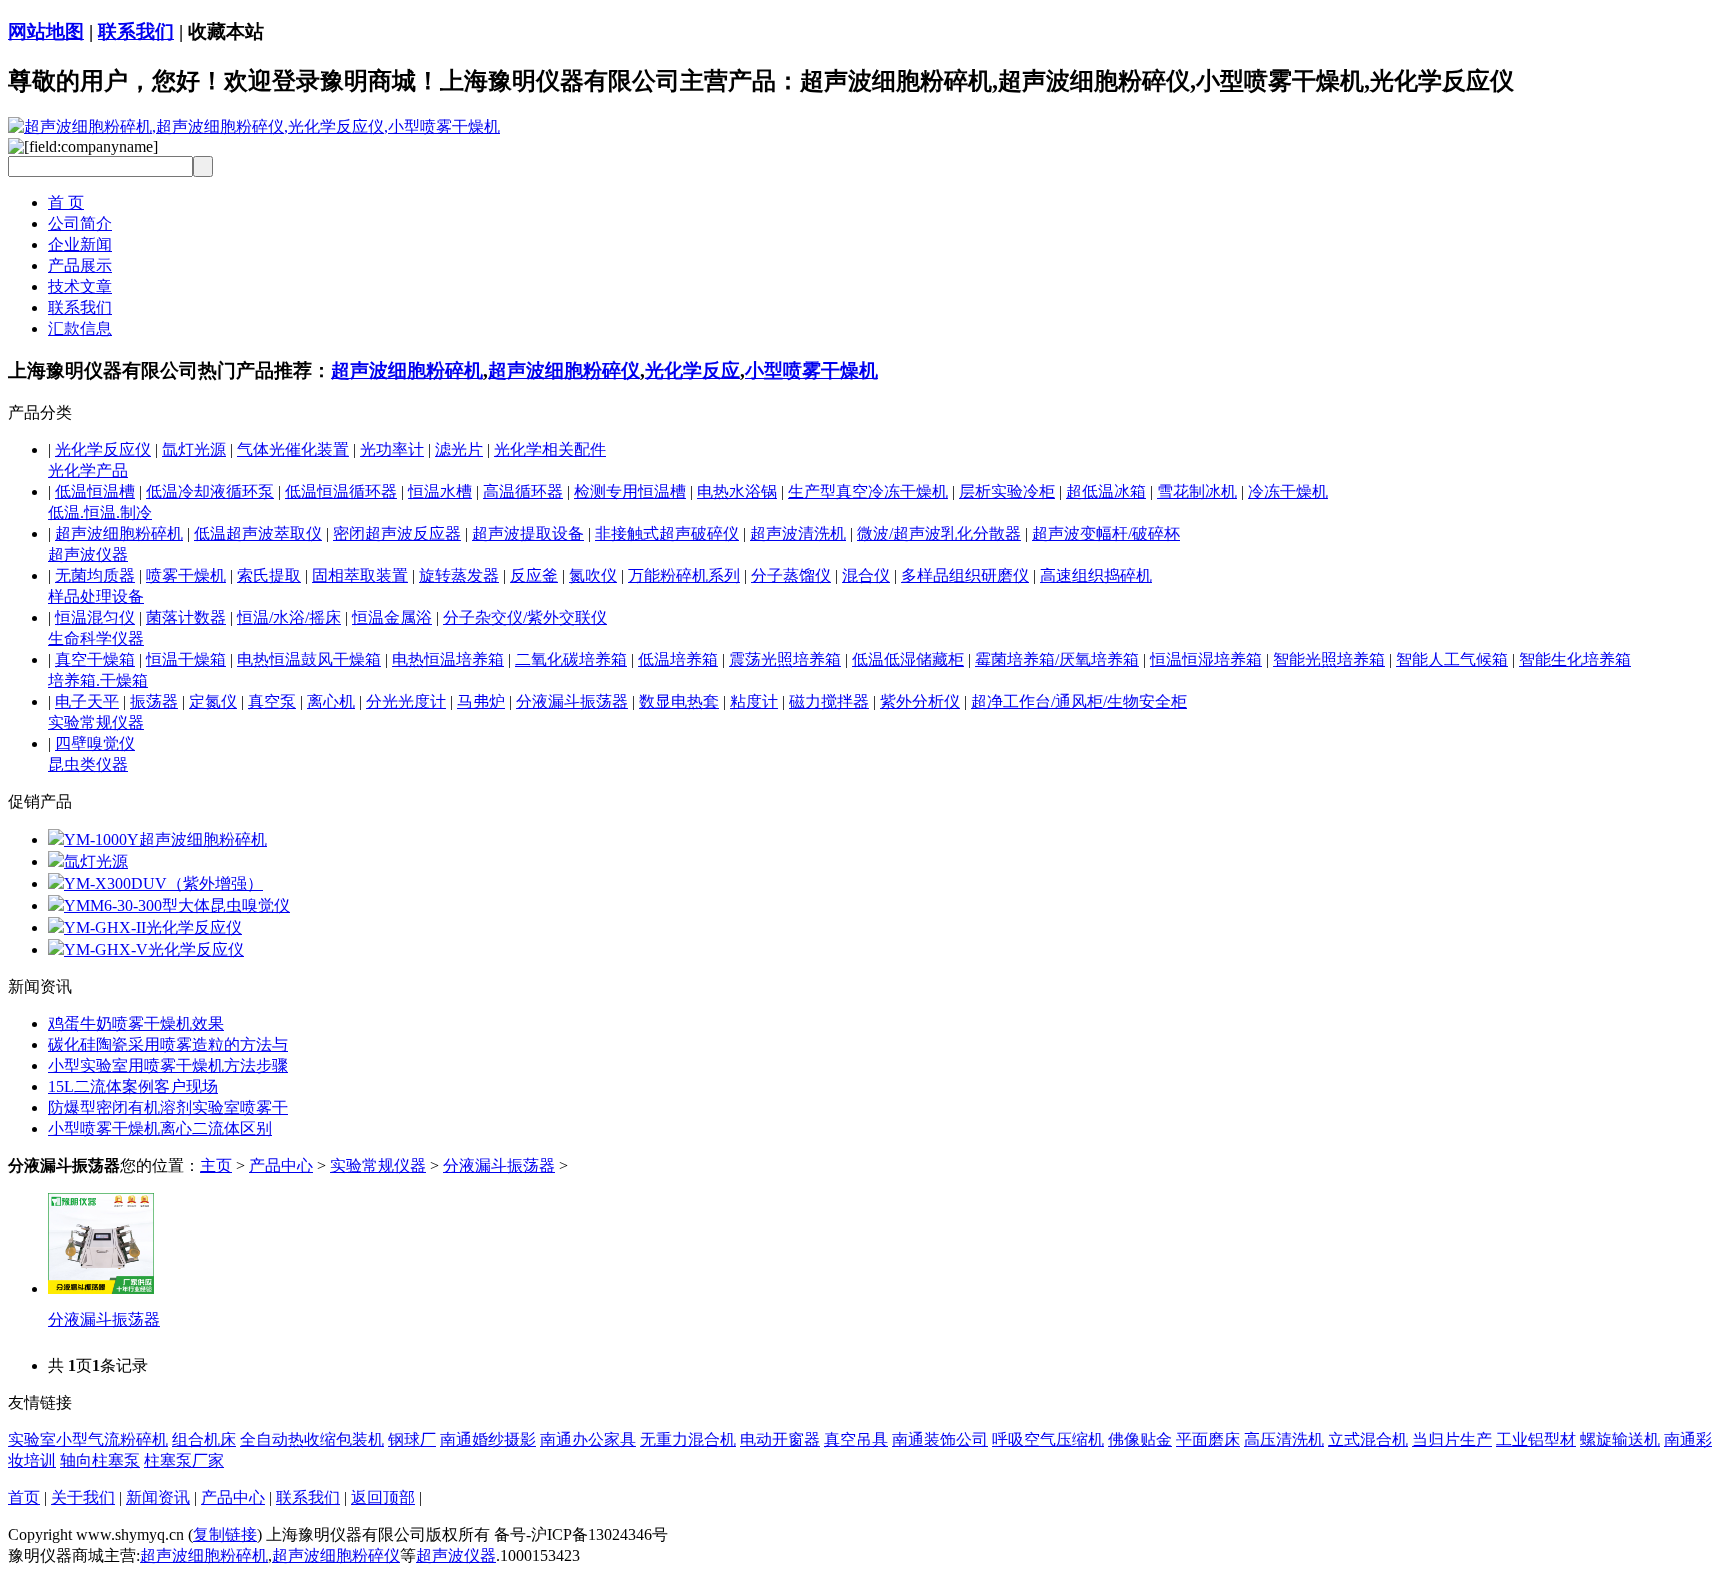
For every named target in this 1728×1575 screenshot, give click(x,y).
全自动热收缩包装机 (312, 1439)
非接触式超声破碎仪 (667, 533)
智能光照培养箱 (1329, 659)
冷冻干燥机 (1288, 491)
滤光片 (459, 449)
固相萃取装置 (360, 575)
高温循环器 (523, 491)
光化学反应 (692, 370)
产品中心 (281, 1165)
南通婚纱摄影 (488, 1439)
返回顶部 (383, 1497)
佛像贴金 (1140, 1439)
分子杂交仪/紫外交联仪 (525, 617)
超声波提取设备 (528, 533)
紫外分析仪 (920, 701)
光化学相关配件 (550, 449)
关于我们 (83, 1497)
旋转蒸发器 (459, 575)
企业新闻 (80, 244)
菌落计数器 (186, 617)
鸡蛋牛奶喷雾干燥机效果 (136, 1023)
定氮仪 (213, 701)
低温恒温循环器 (341, 491)
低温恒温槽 (95, 491)
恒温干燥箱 (186, 659)
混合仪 (866, 575)
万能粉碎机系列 (684, 575)
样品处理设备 (96, 596)
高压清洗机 (1284, 1439)
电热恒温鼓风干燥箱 (309, 659)
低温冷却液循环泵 (210, 491)
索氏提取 (269, 575)
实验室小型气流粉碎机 (88, 1439)
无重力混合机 (688, 1439)
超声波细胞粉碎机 (407, 370)
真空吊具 (856, 1439)
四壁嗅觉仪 (95, 743)
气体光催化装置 (293, 449)
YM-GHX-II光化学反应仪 (153, 927)
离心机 (331, 701)
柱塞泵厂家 (184, 1460)
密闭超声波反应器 (397, 533)
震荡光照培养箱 (785, 659)
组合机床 (204, 1439)
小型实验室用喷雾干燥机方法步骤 (168, 1065)
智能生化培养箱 (1575, 659)
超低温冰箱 (1106, 491)
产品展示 (80, 265)
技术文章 (80, 286)
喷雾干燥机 (186, 575)
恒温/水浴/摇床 (289, 617)
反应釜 (534, 575)
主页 (216, 1165)
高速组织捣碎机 (1096, 575)
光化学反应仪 (103, 449)
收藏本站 (226, 31)
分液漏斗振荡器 (572, 701)
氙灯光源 (194, 449)
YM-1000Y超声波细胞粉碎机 (165, 839)
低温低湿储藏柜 (908, 659)
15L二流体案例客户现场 (133, 1086)
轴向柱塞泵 (100, 1460)
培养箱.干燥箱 (98, 680)
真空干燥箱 (95, 659)
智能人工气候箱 (1452, 659)
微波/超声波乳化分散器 (939, 533)
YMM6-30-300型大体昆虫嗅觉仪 (177, 905)
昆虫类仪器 (88, 764)
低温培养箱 (678, 659)
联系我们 (136, 31)
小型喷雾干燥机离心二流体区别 (160, 1128)
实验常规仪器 (96, 722)
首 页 (66, 202)
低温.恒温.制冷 (100, 512)
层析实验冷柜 (1007, 491)
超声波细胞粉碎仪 (564, 370)
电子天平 (87, 701)
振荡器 (154, 701)
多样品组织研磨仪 (965, 575)
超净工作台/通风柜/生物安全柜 (1079, 701)
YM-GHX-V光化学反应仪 (154, 949)
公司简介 (80, 223)
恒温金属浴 (392, 617)
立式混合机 (1368, 1439)
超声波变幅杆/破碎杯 (1106, 533)
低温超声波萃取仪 (258, 533)
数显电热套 (679, 701)
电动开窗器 (780, 1439)
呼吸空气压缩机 (1048, 1439)
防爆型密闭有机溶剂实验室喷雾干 (168, 1107)
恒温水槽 (440, 491)
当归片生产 (1452, 1439)
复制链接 (225, 1534)
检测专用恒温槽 (630, 491)
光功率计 (392, 449)
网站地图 (46, 31)
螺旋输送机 (1620, 1439)
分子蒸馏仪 (791, 575)
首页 (24, 1497)
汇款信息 (80, 328)
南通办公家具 (588, 1439)
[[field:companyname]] (254, 126)
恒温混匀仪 (95, 617)
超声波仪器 (88, 554)
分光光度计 (406, 701)
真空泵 (272, 701)
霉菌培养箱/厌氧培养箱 (1057, 659)
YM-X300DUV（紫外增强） (163, 883)
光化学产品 (88, 470)
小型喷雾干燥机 (811, 370)
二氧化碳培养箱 (571, 659)
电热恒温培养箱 (448, 659)
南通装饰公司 (940, 1439)
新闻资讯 (158, 1497)
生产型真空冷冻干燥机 (868, 491)
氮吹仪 (593, 575)
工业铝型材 (1536, 1439)
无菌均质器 (95, 575)
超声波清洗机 (798, 533)
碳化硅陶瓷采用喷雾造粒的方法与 (168, 1044)
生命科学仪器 (96, 638)
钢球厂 (412, 1439)
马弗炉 (481, 701)
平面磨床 (1208, 1439)
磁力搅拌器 (829, 701)
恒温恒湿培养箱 (1206, 659)
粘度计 (754, 701)
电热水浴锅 (737, 491)
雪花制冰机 (1197, 491)
